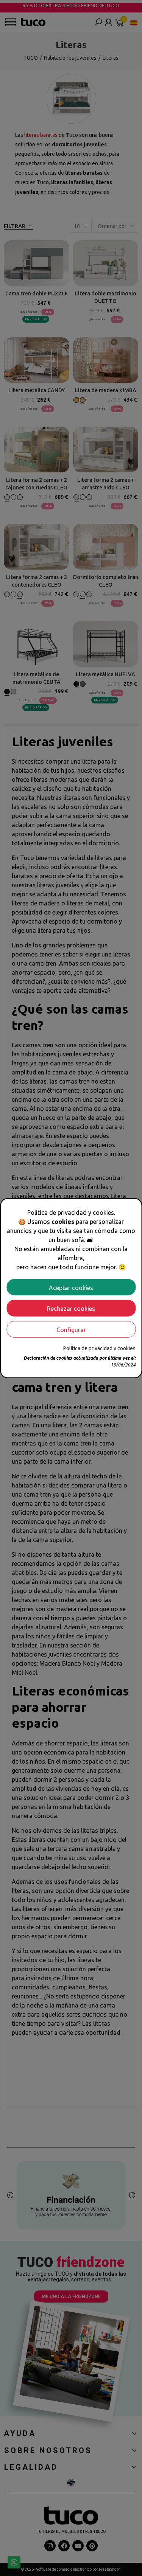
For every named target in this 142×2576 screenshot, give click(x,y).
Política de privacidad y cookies (99, 1348)
